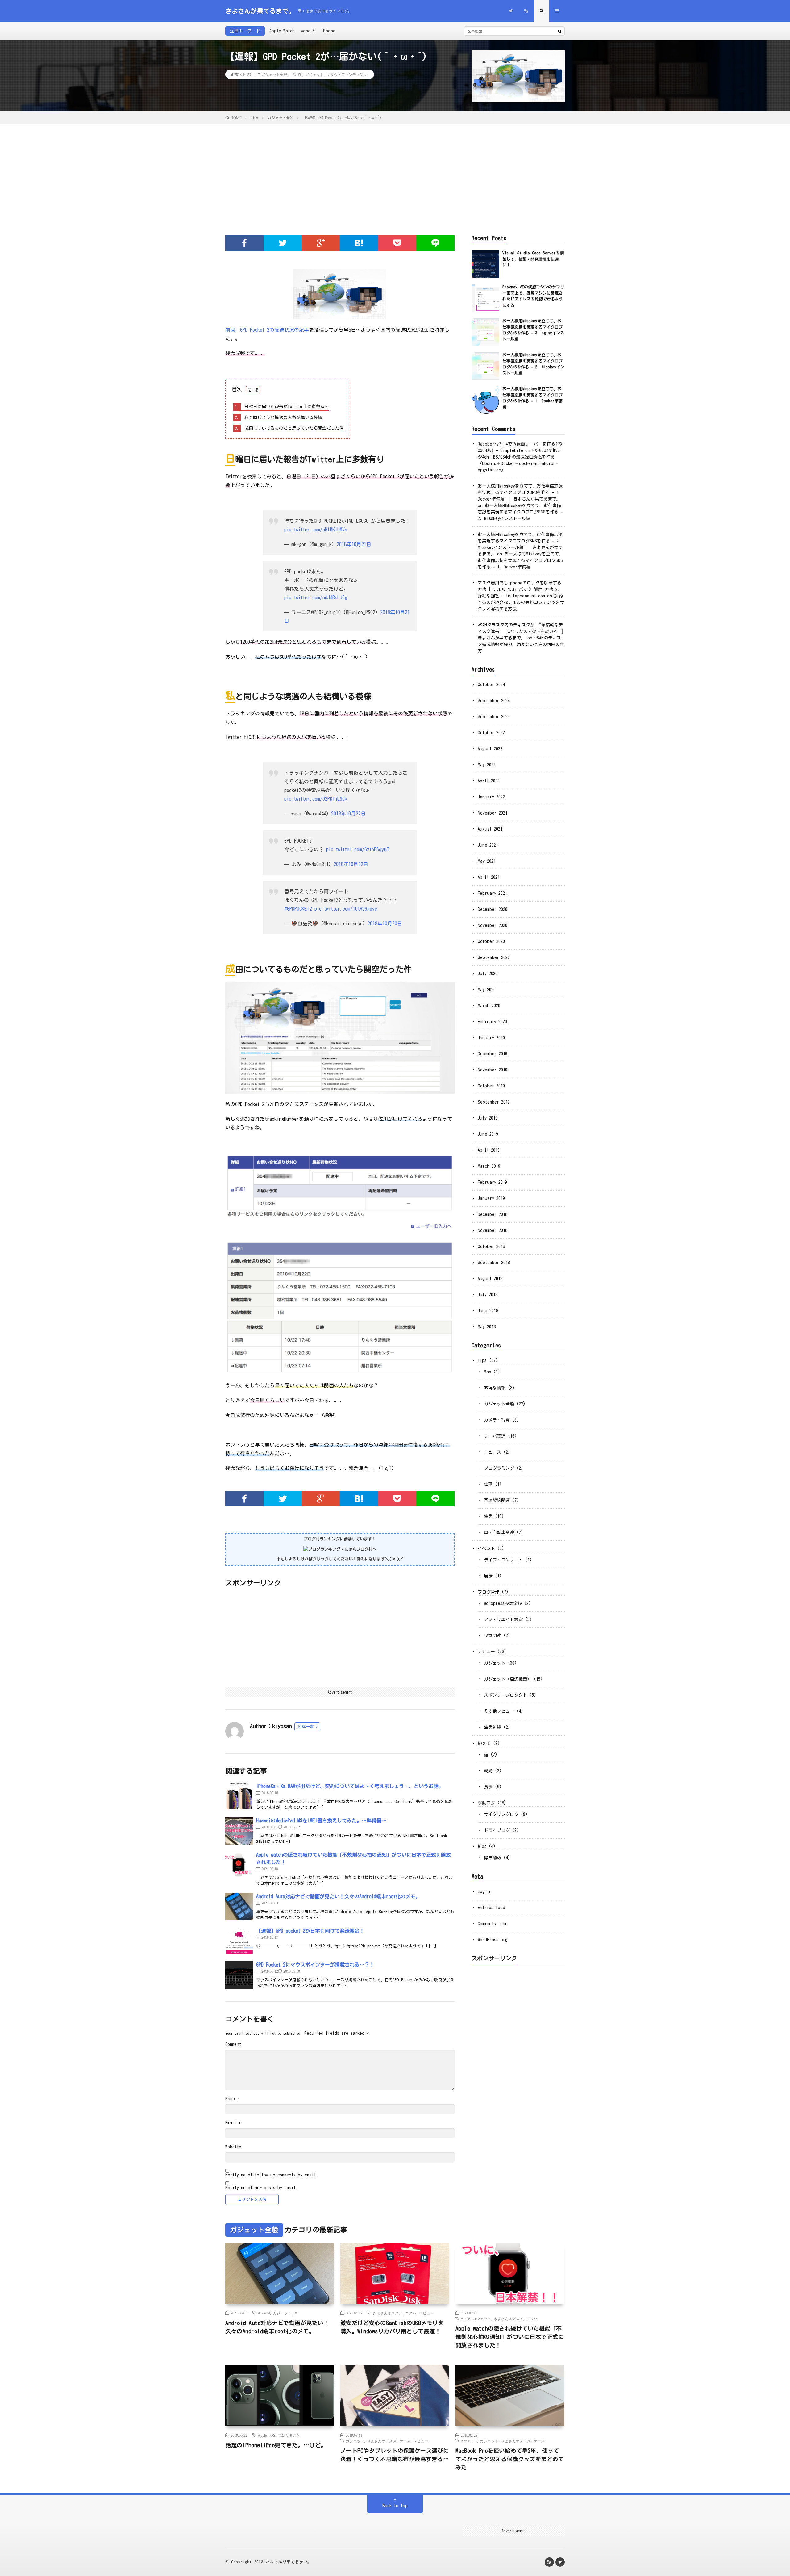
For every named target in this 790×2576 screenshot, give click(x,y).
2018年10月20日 (385, 924)
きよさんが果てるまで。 (289, 2562)
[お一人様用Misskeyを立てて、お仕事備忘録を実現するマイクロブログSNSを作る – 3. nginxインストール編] (485, 332)
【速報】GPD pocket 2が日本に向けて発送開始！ (310, 1931)
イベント (486, 1548)
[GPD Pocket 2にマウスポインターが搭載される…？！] (239, 1975)
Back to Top (395, 2506)
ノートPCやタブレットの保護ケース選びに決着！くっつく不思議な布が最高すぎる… (395, 2455)
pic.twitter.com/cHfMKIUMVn (316, 530)
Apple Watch (282, 31)
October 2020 (491, 941)
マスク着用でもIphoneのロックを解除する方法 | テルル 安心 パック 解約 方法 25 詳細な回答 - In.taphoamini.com (520, 589)
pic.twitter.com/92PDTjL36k (316, 799)
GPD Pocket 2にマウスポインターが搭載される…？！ (315, 1965)
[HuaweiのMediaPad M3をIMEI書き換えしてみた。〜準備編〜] (239, 1831)
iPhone (328, 31)
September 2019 (494, 1102)
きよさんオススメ (388, 2313)
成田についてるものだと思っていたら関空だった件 (289, 428)
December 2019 (493, 1054)
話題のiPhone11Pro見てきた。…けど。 (276, 2445)
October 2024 (491, 685)
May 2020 (487, 990)
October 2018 (491, 1246)
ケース (405, 2441)
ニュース (493, 1452)
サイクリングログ (501, 1814)
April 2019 (489, 1150)
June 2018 (488, 1311)
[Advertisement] (395, 170)
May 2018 (487, 1327)
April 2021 (489, 877)
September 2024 (494, 701)
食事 (488, 1787)
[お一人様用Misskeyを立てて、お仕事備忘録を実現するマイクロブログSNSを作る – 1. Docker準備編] (485, 400)
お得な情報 (495, 1388)
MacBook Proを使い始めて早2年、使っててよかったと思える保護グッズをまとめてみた (510, 2459)
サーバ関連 (495, 1436)
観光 (488, 1771)
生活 (488, 1516)
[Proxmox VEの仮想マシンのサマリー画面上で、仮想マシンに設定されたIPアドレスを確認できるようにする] (485, 298)
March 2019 (489, 1166)
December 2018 (493, 1214)
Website (233, 2147)
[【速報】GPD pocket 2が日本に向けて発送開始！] (239, 1941)
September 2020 (494, 957)
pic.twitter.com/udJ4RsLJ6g (316, 597)
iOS (272, 2435)
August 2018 (490, 1279)
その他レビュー (499, 1711)
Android (264, 2313)
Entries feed (491, 1908)
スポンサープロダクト (505, 1695)
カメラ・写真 (497, 1420)
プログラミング (499, 1468)
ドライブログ (497, 1830)
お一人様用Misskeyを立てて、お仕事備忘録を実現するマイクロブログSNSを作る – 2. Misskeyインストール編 (520, 512)
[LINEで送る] (435, 243)
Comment (233, 2044)
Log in (485, 1891)
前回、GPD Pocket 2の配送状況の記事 (267, 330)
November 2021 (493, 813)
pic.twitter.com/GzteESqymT (358, 849)
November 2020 (493, 925)
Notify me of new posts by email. (262, 2188)
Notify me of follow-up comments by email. (272, 2175)
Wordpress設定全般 (503, 1603)
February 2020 (492, 1022)
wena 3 (308, 31)
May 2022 (487, 765)
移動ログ (486, 1803)
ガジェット (314, 74)
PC (300, 74)
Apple (465, 2318)
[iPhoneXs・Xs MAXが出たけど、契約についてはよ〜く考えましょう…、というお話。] (239, 1796)
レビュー (486, 1652)
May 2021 (487, 861)
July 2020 (488, 974)
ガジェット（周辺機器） (508, 1679)
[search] (560, 31)
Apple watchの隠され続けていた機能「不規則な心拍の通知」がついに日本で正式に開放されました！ (510, 2337)
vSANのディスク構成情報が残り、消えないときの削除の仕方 (521, 644)
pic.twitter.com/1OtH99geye (346, 909)
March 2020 (489, 1006)
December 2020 (493, 909)
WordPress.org (493, 1940)
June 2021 (488, 845)
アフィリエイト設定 (503, 1619)
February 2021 (492, 893)
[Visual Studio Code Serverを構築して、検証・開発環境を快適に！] (485, 264)
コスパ (411, 2313)
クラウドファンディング (347, 74)
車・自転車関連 (499, 1532)
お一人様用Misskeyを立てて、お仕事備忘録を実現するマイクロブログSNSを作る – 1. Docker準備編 (520, 560)
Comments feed (493, 1924)
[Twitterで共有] (283, 243)
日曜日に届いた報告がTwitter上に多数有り (282, 407)
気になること (289, 2435)
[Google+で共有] (321, 243)
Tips (482, 1360)
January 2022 (491, 797)
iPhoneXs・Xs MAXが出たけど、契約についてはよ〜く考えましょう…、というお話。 (350, 1786)
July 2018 (488, 1295)
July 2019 (488, 1118)
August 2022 (490, 749)
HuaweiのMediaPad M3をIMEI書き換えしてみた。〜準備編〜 (321, 1820)
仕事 (488, 1484)
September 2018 (494, 1263)
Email (233, 2123)
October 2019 (491, 1086)
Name (232, 2099)
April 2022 (489, 781)
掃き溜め (493, 1858)
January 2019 (491, 1198)
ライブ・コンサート (503, 1560)
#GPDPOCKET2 (298, 909)
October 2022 (491, 733)
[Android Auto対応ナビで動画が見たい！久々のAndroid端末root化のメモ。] (239, 1907)
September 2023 (494, 717)
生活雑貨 (493, 1727)
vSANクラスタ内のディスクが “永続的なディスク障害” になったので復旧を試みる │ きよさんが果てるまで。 (521, 631)
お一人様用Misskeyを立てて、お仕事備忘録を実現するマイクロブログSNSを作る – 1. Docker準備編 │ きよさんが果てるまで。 (520, 492)
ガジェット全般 (274, 74)
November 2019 (493, 1070)
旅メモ (484, 1743)
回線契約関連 (497, 1500)
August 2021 (490, 829)
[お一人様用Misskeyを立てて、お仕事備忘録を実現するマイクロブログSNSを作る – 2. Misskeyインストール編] (485, 366)
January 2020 (491, 1038)
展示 (488, 1576)
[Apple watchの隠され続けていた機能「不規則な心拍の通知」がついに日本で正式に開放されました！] (239, 1865)
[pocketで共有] (397, 243)
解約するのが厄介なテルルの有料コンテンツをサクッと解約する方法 (521, 602)
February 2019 (492, 1182)
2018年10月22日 (348, 814)
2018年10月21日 (354, 544)
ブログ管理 (489, 1592)
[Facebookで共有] (244, 243)
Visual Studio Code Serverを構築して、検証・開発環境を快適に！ (533, 259)
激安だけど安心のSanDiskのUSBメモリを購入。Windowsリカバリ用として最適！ (392, 2327)
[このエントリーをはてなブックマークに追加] (359, 243)
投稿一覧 (306, 1727)
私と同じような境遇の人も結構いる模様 (279, 417)
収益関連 (493, 1636)
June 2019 (488, 1134)
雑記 (482, 1846)
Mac (487, 1372)
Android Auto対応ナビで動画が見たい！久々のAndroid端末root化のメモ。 (338, 1896)
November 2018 (493, 1230)
